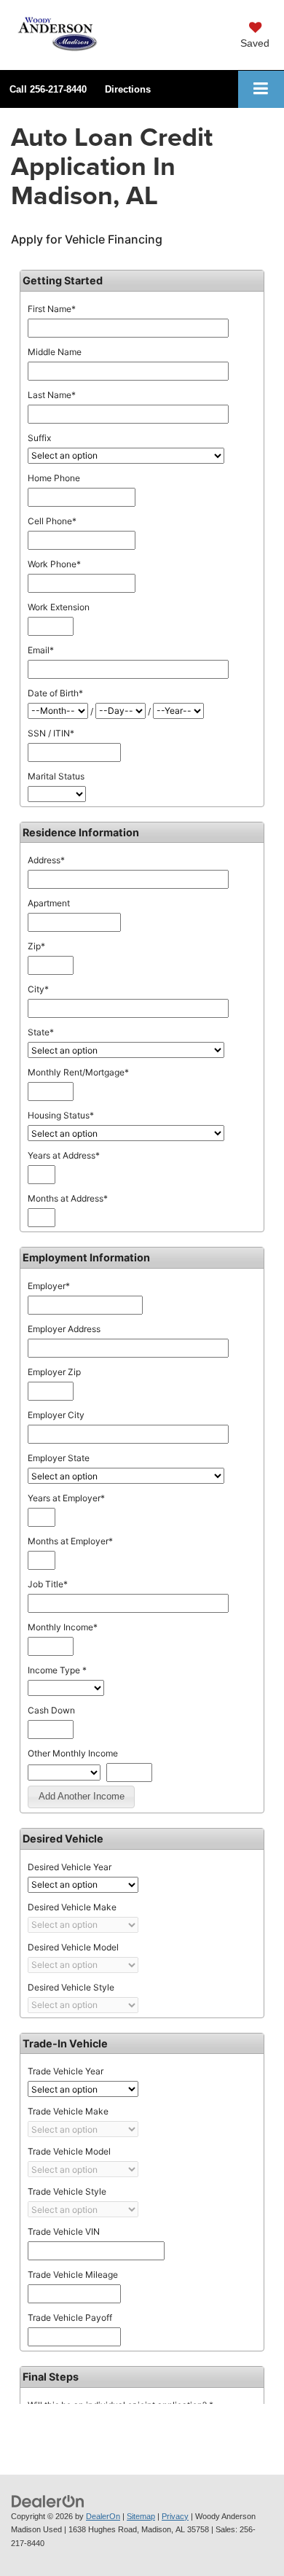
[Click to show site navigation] (261, 89)
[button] (48, 89)
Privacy (175, 2516)
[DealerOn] (48, 2501)
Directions (128, 89)
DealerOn (103, 2516)
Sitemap (141, 2516)
